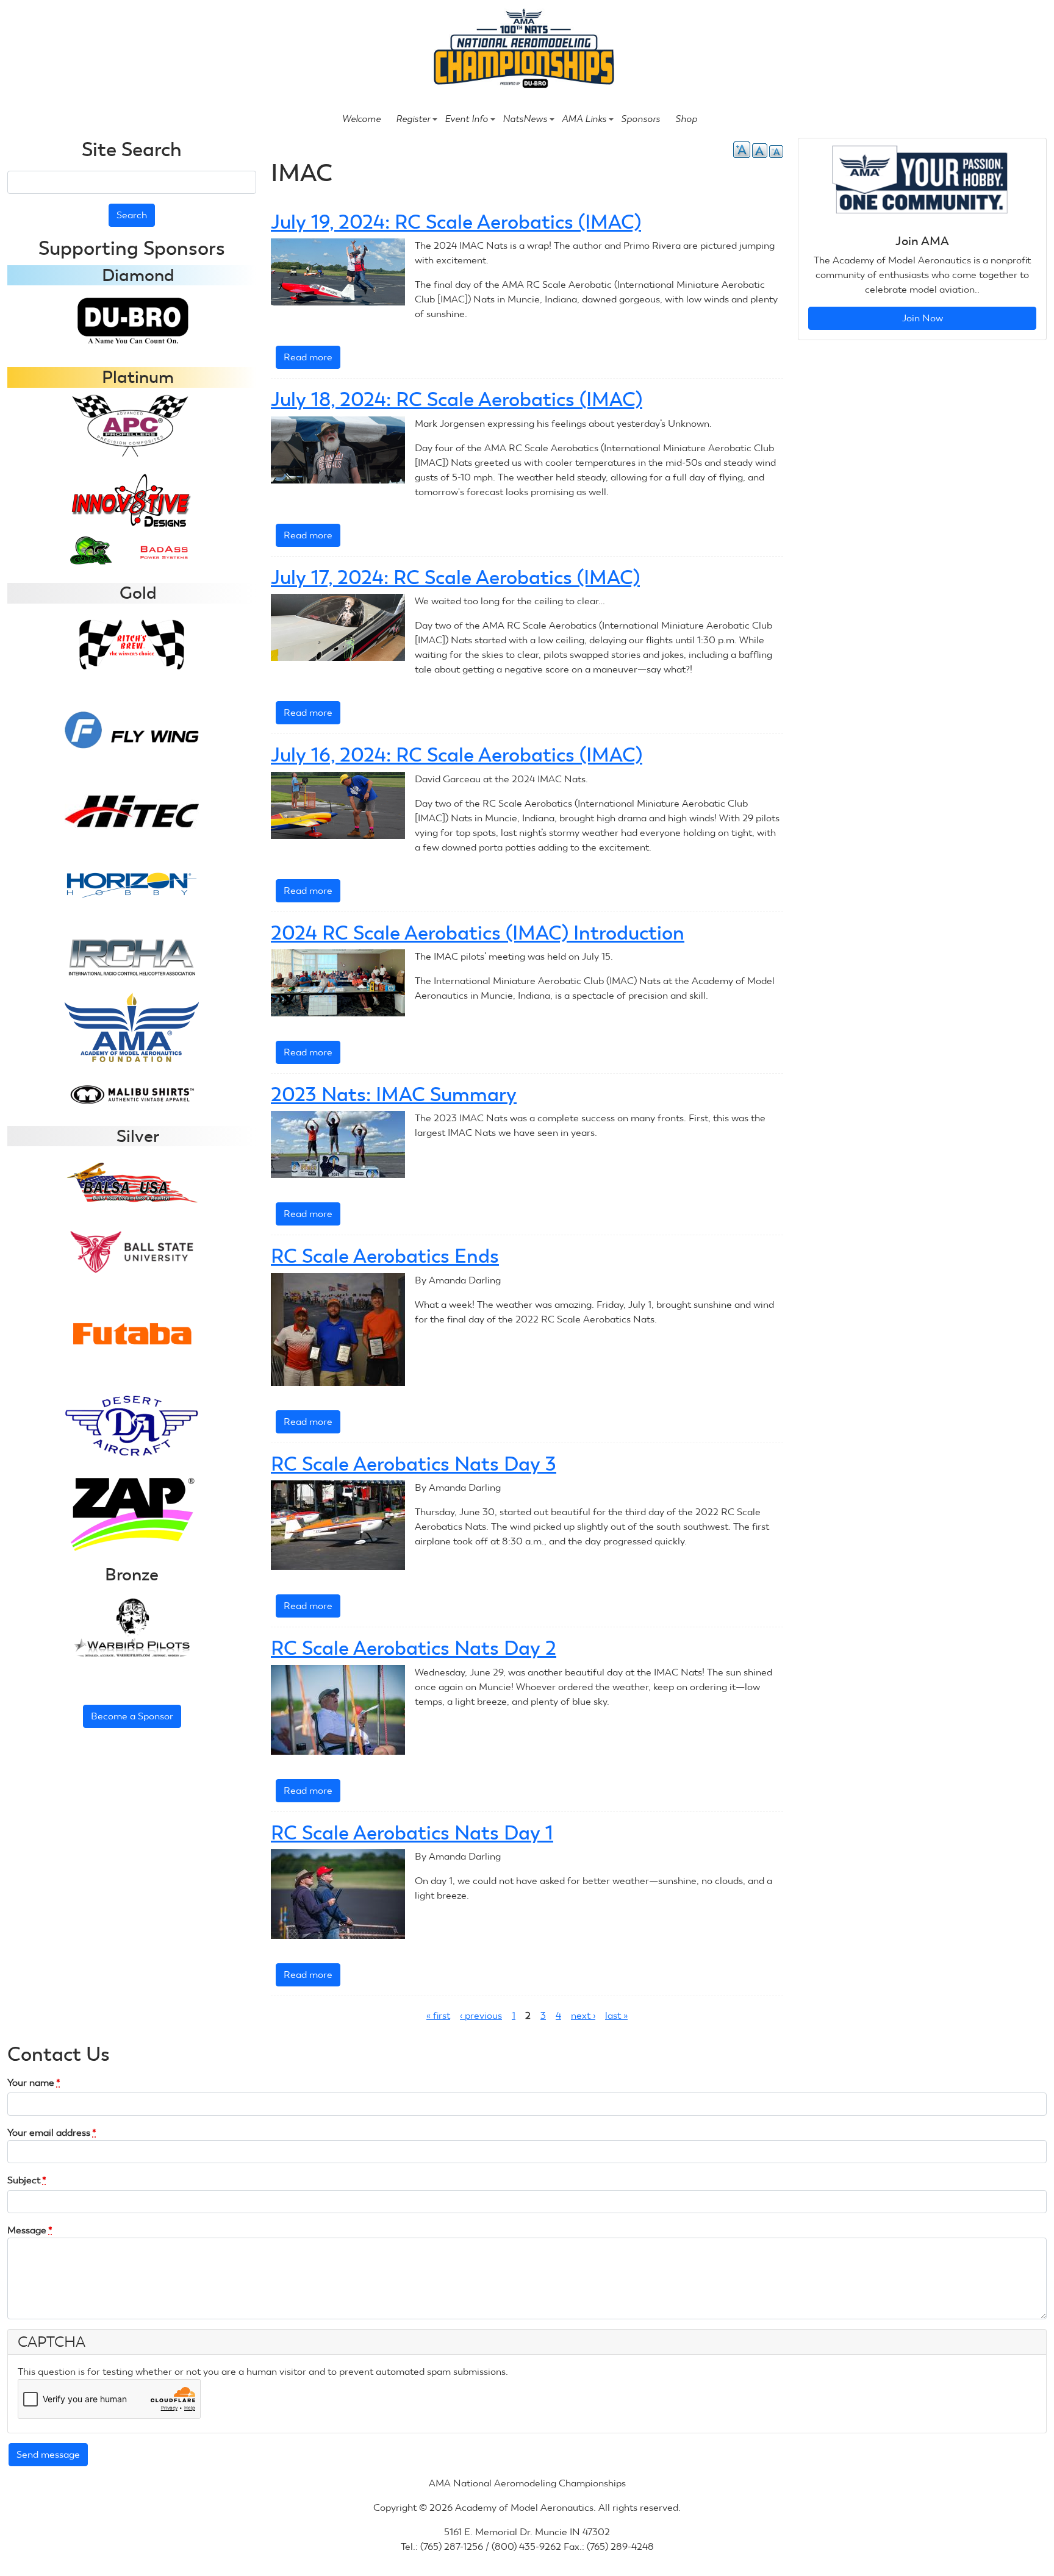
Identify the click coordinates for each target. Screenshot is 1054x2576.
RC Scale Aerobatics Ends (385, 1256)
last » (616, 2015)
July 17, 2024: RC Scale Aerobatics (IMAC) (455, 577)
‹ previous (481, 2015)
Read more (312, 360)
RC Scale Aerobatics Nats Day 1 (412, 1833)
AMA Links (584, 119)
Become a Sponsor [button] (132, 1716)
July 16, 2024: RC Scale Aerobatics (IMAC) (457, 755)
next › (583, 2015)
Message (30, 2230)
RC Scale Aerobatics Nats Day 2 (414, 1648)
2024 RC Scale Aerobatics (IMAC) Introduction (478, 933)
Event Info (466, 119)
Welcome (361, 119)
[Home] (522, 50)
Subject (27, 2180)
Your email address (52, 2132)
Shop (686, 119)
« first (438, 2015)
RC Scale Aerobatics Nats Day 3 (414, 1464)
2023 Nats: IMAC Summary (394, 1094)
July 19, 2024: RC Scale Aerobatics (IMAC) (456, 222)
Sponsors (640, 119)
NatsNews (525, 119)
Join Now (923, 318)
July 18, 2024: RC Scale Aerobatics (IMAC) (457, 399)
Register (413, 119)
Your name (34, 2082)
